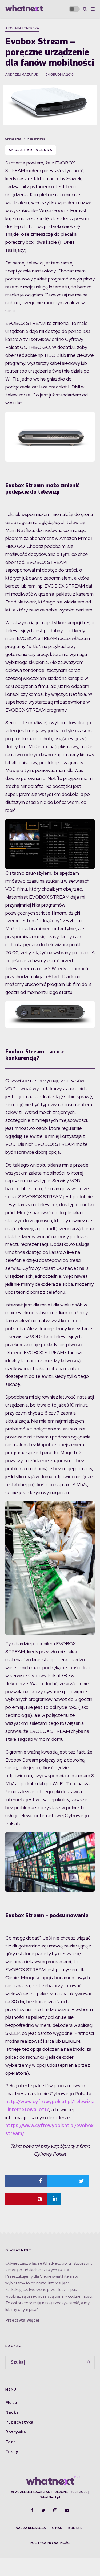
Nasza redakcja (31, 2528)
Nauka (12, 2412)
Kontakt (76, 2528)
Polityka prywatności (50, 2543)
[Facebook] (32, 2510)
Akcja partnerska (22, 28)
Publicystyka (19, 2422)
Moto (11, 2403)
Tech (11, 2442)
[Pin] (26, 2199)
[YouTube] (67, 2510)
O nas (57, 2528)
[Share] (26, 2181)
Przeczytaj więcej (22, 2320)
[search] (89, 2362)
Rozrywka (16, 2432)
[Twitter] (43, 2510)
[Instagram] (55, 2510)
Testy (12, 2452)
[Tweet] (69, 2181)
